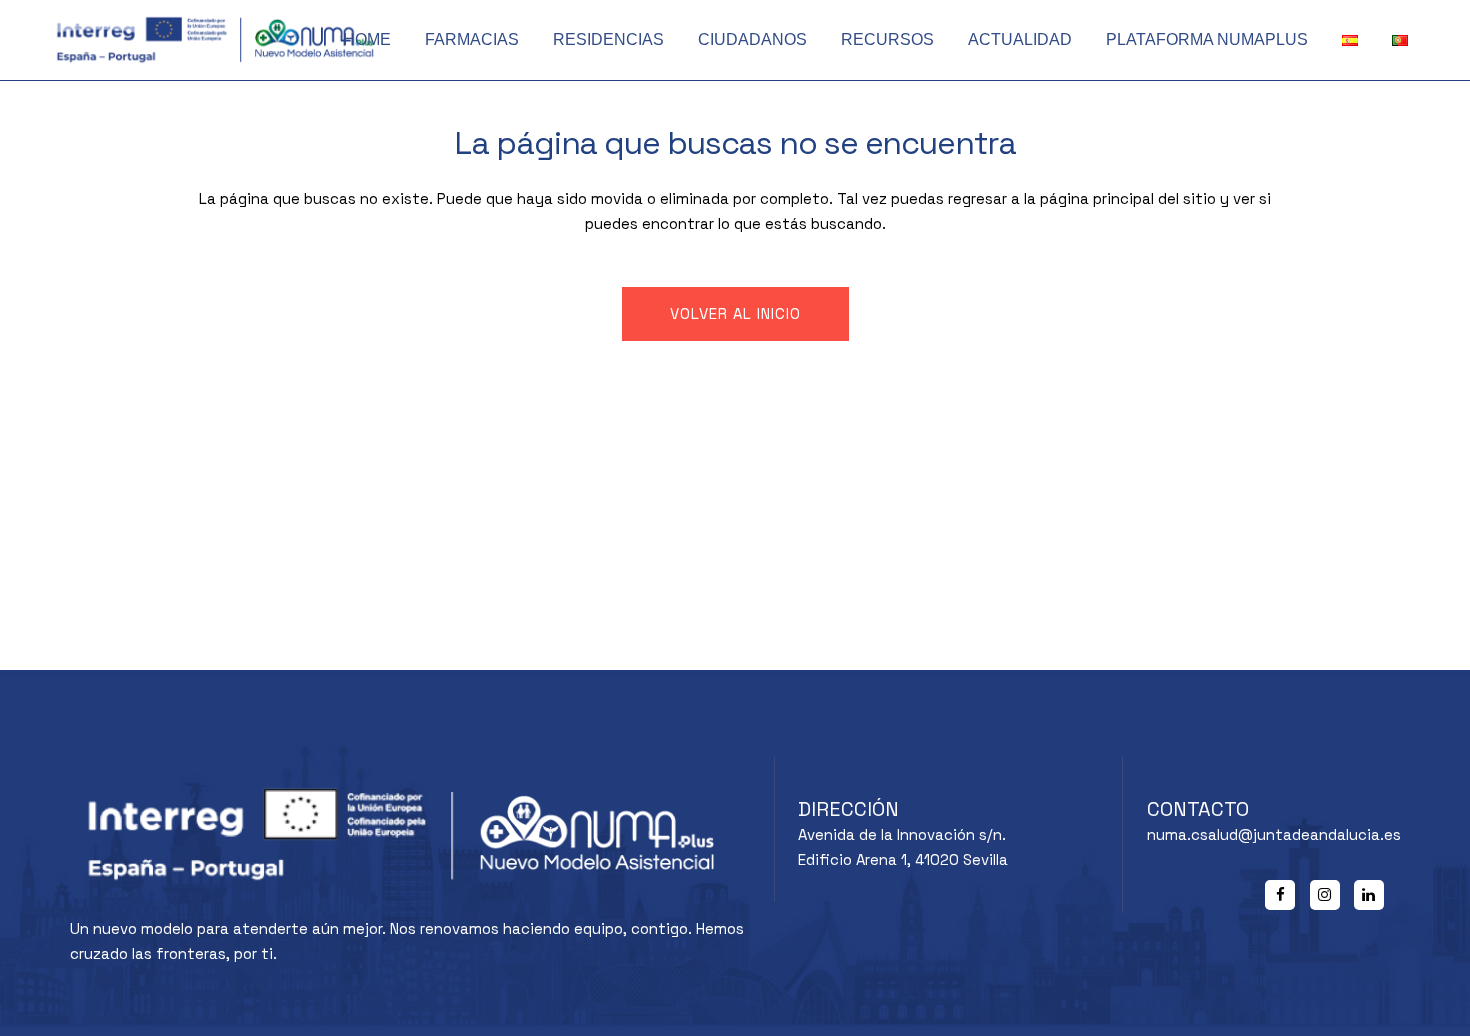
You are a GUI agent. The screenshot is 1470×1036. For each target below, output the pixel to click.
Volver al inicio (735, 313)
